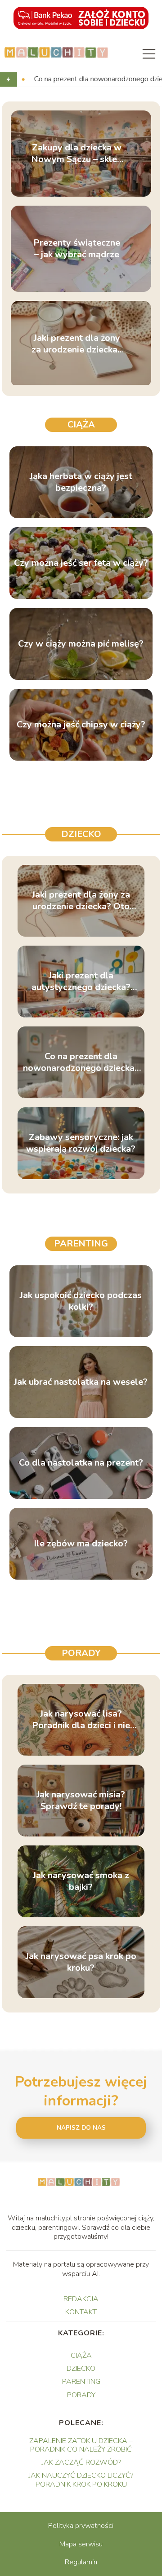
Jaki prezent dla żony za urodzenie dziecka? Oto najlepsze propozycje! (77, 344)
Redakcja (81, 2299)
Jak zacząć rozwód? (81, 2462)
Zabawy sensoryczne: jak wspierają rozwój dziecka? (81, 1143)
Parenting (81, 1244)
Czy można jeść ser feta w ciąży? (81, 563)
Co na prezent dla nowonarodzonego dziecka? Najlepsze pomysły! (81, 1062)
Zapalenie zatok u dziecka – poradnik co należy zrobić (81, 2445)
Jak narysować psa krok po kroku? (81, 1962)
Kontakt (81, 2312)
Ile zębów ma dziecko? (81, 1544)
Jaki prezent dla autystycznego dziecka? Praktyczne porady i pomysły (81, 982)
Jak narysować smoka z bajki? (81, 1881)
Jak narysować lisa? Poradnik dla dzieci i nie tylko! (81, 1720)
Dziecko (81, 834)
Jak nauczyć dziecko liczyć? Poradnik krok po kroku (81, 2480)
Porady (81, 1653)
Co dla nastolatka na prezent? (81, 1463)
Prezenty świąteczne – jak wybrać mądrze (77, 249)
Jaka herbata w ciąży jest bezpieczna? (81, 482)
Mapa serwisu (81, 2544)
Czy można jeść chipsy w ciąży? (81, 725)
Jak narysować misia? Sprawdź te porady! (81, 1801)
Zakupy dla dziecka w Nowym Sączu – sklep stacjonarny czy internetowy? (77, 154)
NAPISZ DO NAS (81, 2128)
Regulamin (81, 2562)
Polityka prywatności (81, 2526)
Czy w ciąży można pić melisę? (81, 644)
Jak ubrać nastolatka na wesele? (81, 1382)
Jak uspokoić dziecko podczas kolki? (81, 1301)
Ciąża (81, 425)
